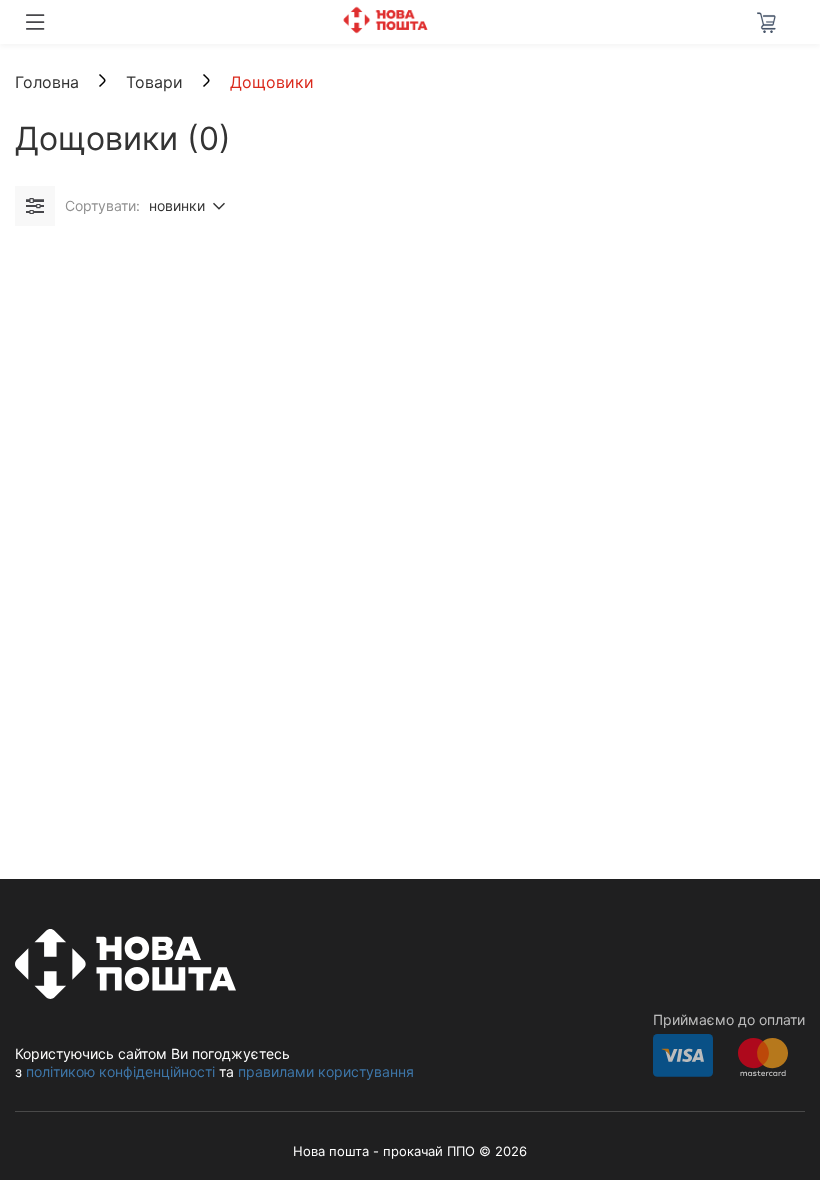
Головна (47, 82)
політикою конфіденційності (120, 1071)
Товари (157, 82)
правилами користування (326, 1071)
